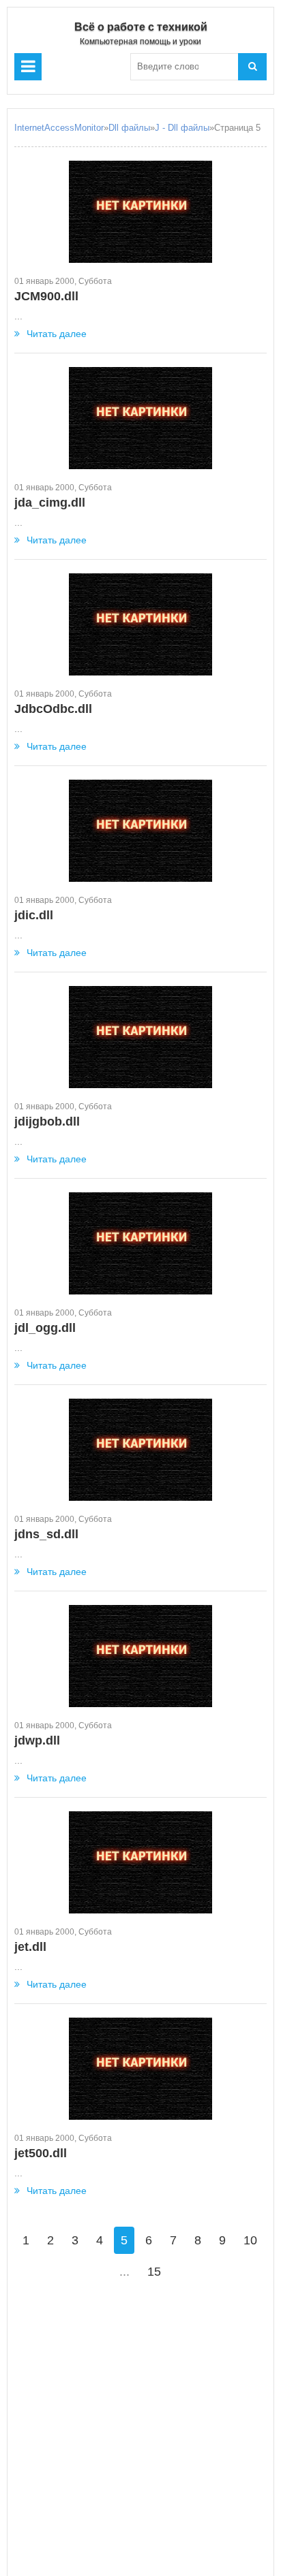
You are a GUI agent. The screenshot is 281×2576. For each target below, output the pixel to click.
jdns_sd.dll (46, 1534)
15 (154, 2272)
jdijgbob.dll (47, 1122)
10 (250, 2240)
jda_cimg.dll (50, 503)
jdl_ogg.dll (45, 1328)
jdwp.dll (37, 1740)
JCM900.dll (46, 296)
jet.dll (30, 1947)
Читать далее (57, 334)
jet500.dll (41, 2153)
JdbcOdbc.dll (53, 709)
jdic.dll (34, 915)
